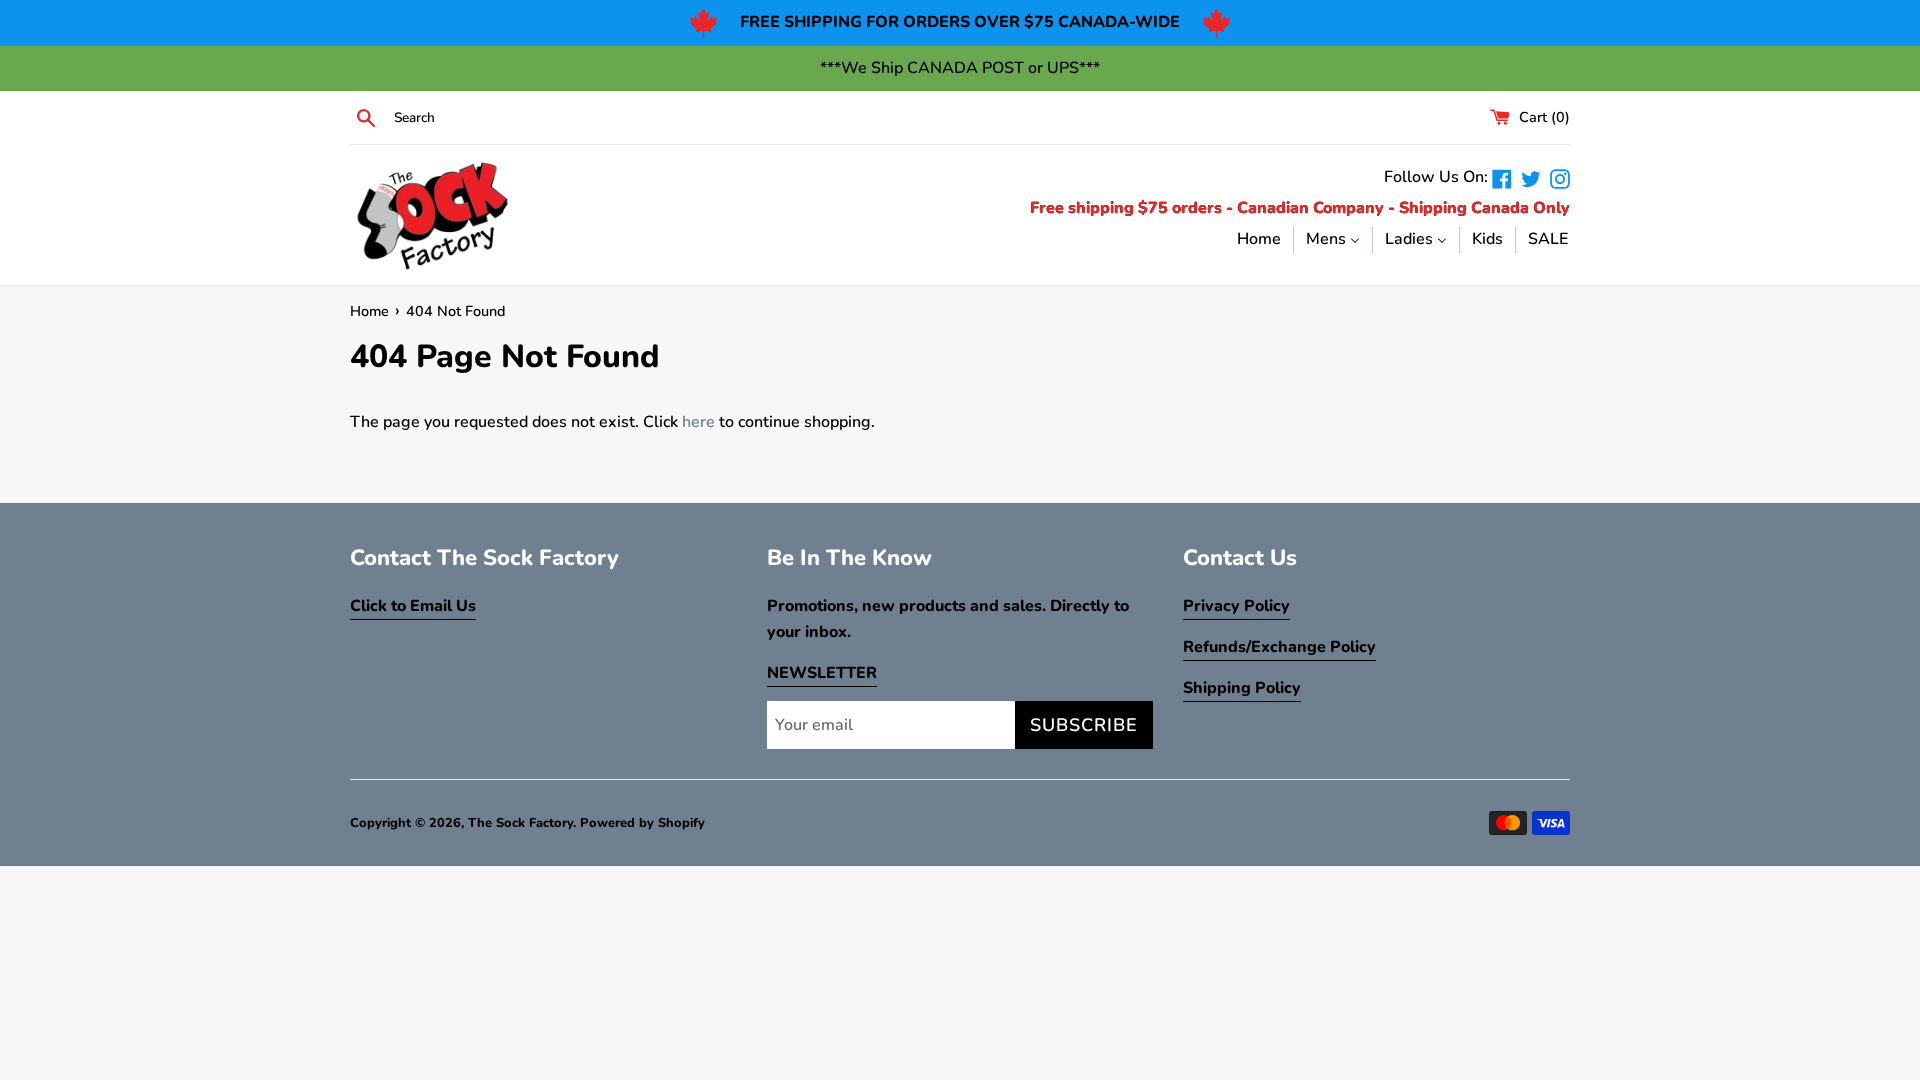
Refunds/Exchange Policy (1279, 647)
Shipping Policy (1242, 688)
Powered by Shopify (642, 823)
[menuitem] (1259, 239)
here (698, 422)
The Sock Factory (520, 823)
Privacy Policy (1236, 606)
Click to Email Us (413, 606)
